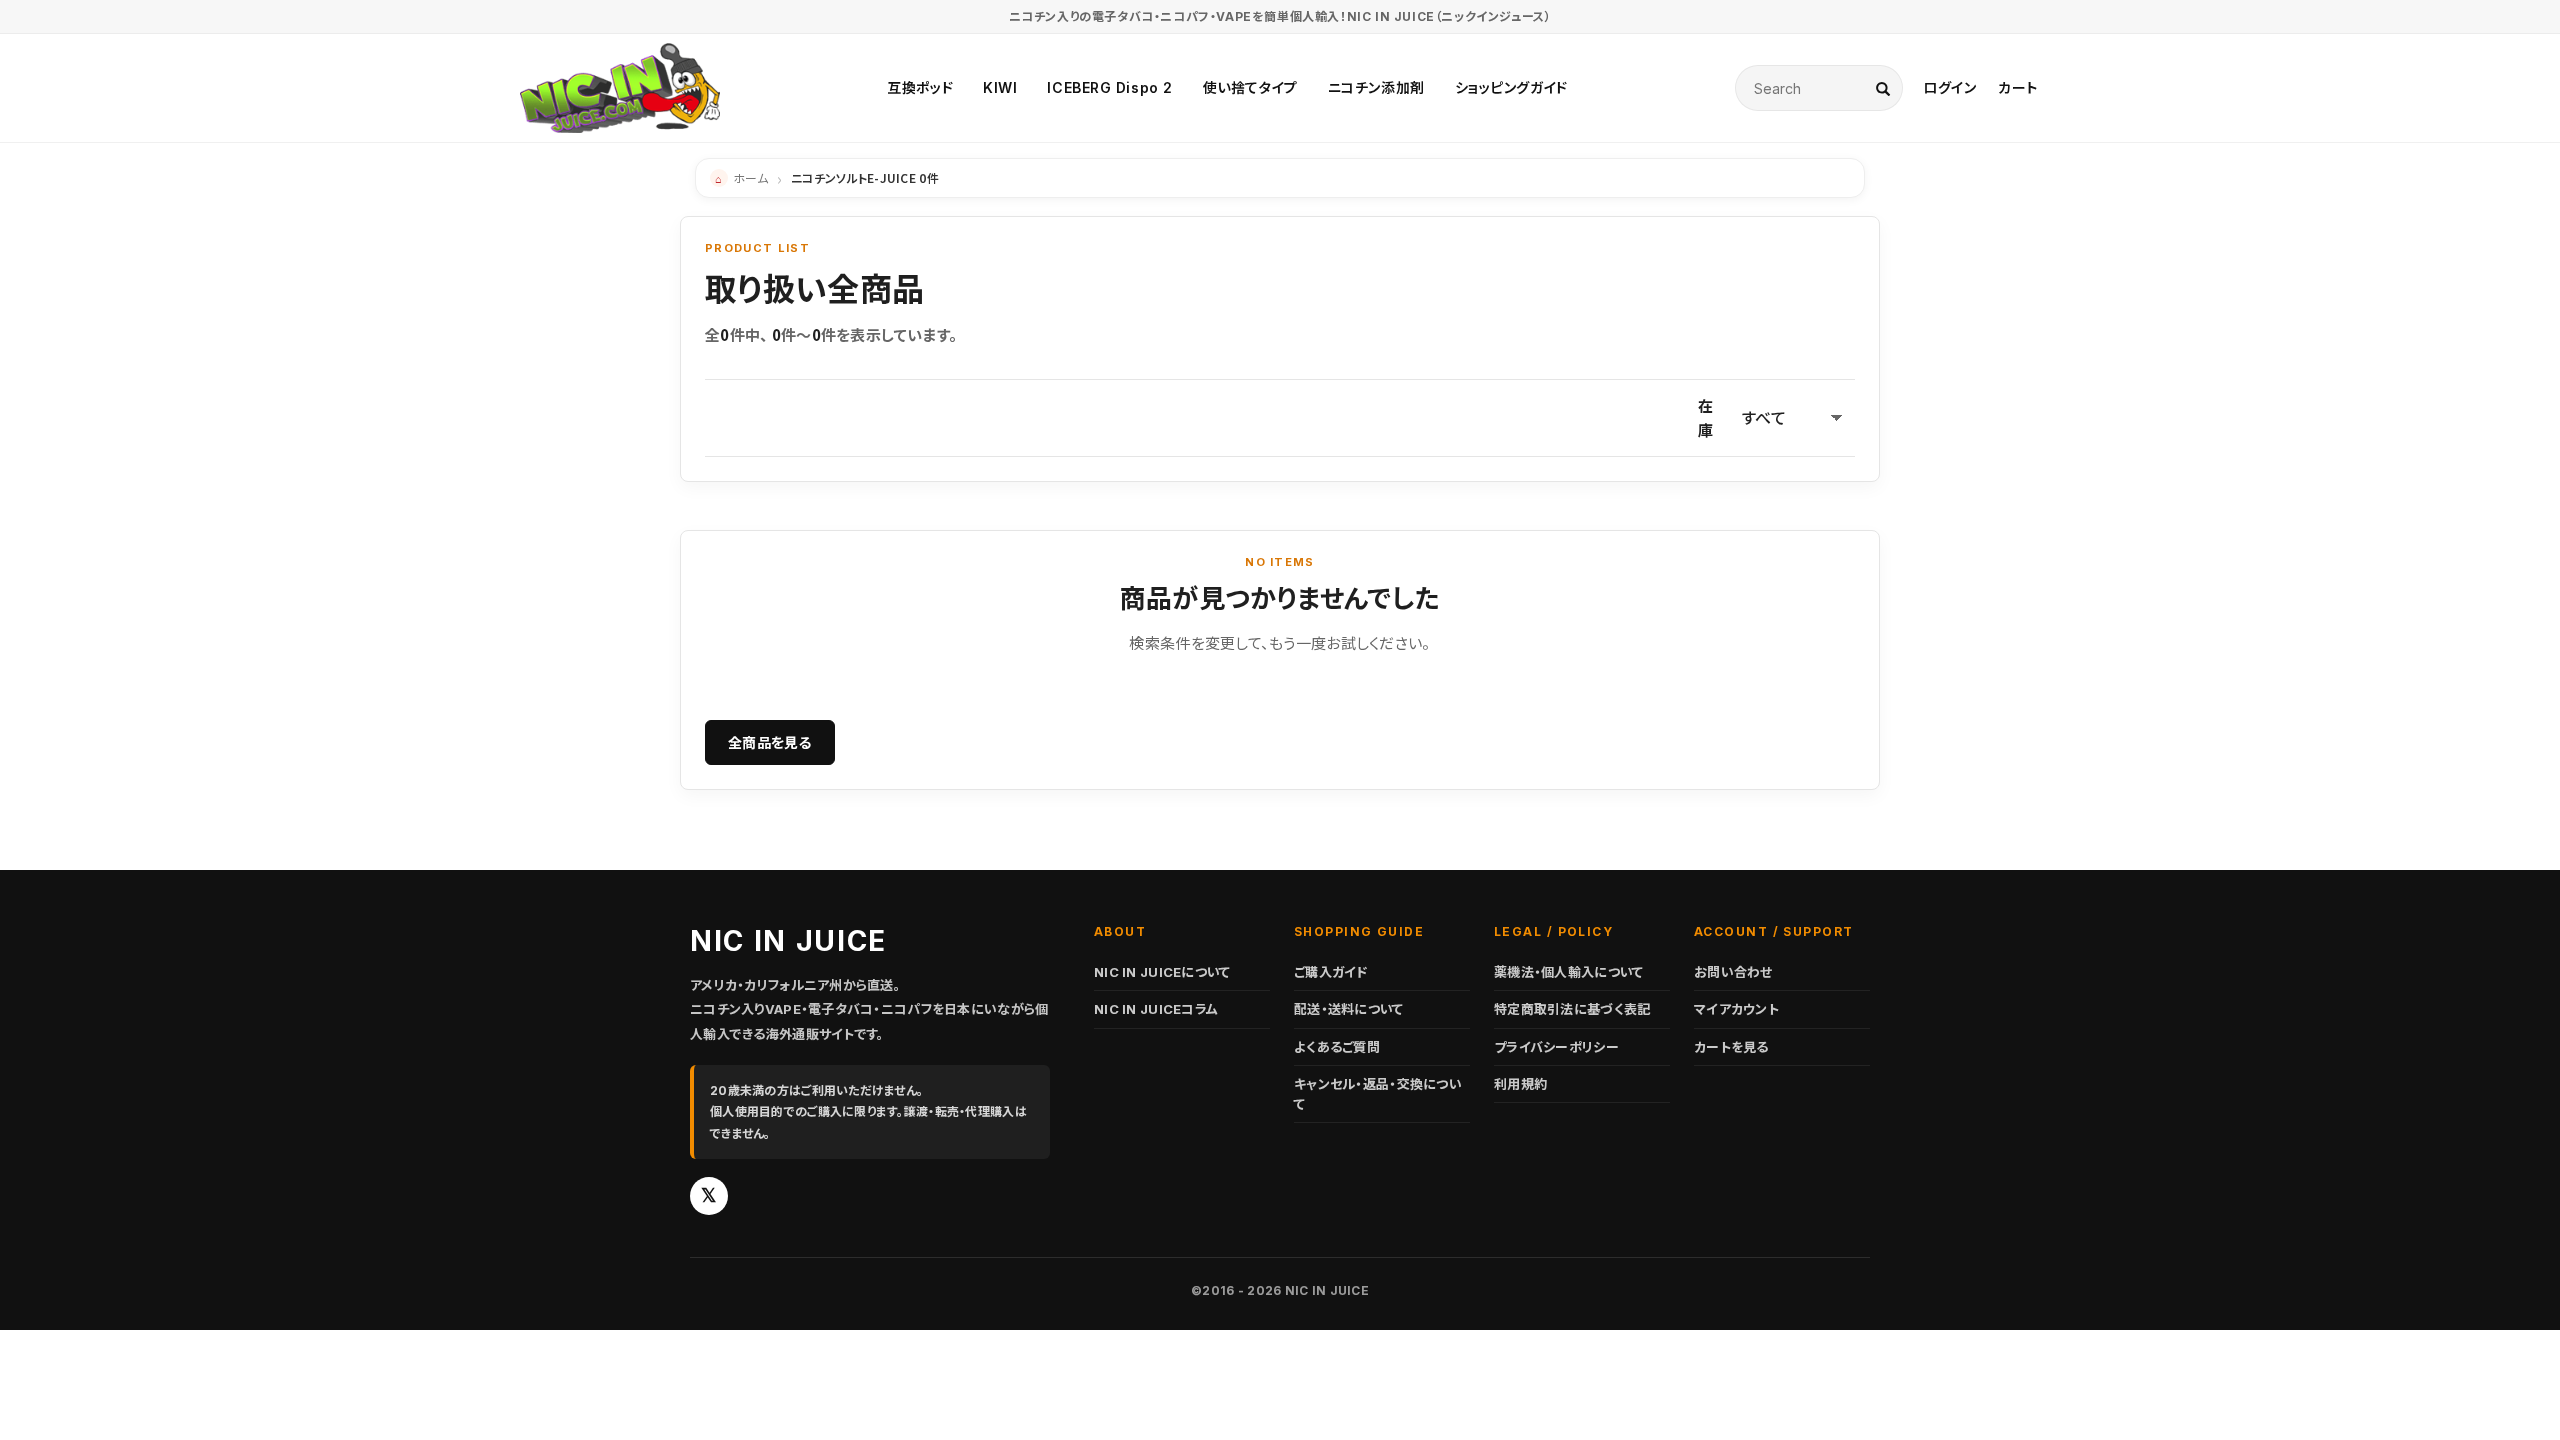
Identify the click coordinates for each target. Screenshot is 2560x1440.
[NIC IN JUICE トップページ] (620, 88)
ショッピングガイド (1511, 87)
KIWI (1000, 87)
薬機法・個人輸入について (1568, 972)
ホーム (750, 177)
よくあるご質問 (1337, 1047)
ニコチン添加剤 (1376, 87)
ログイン (1949, 87)
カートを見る (1731, 1047)
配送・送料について (1349, 1009)
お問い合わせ (1733, 972)
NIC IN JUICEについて (1162, 972)
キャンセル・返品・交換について (1378, 1094)
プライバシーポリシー (1556, 1047)
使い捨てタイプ (1250, 87)
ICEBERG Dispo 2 (1109, 87)
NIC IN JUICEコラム (1156, 1009)
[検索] (1883, 88)
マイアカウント (1736, 1009)
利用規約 (1520, 1084)
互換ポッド (920, 87)
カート (2018, 87)
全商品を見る (770, 742)
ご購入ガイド (1331, 972)
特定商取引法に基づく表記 (1572, 1009)
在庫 (1705, 417)
